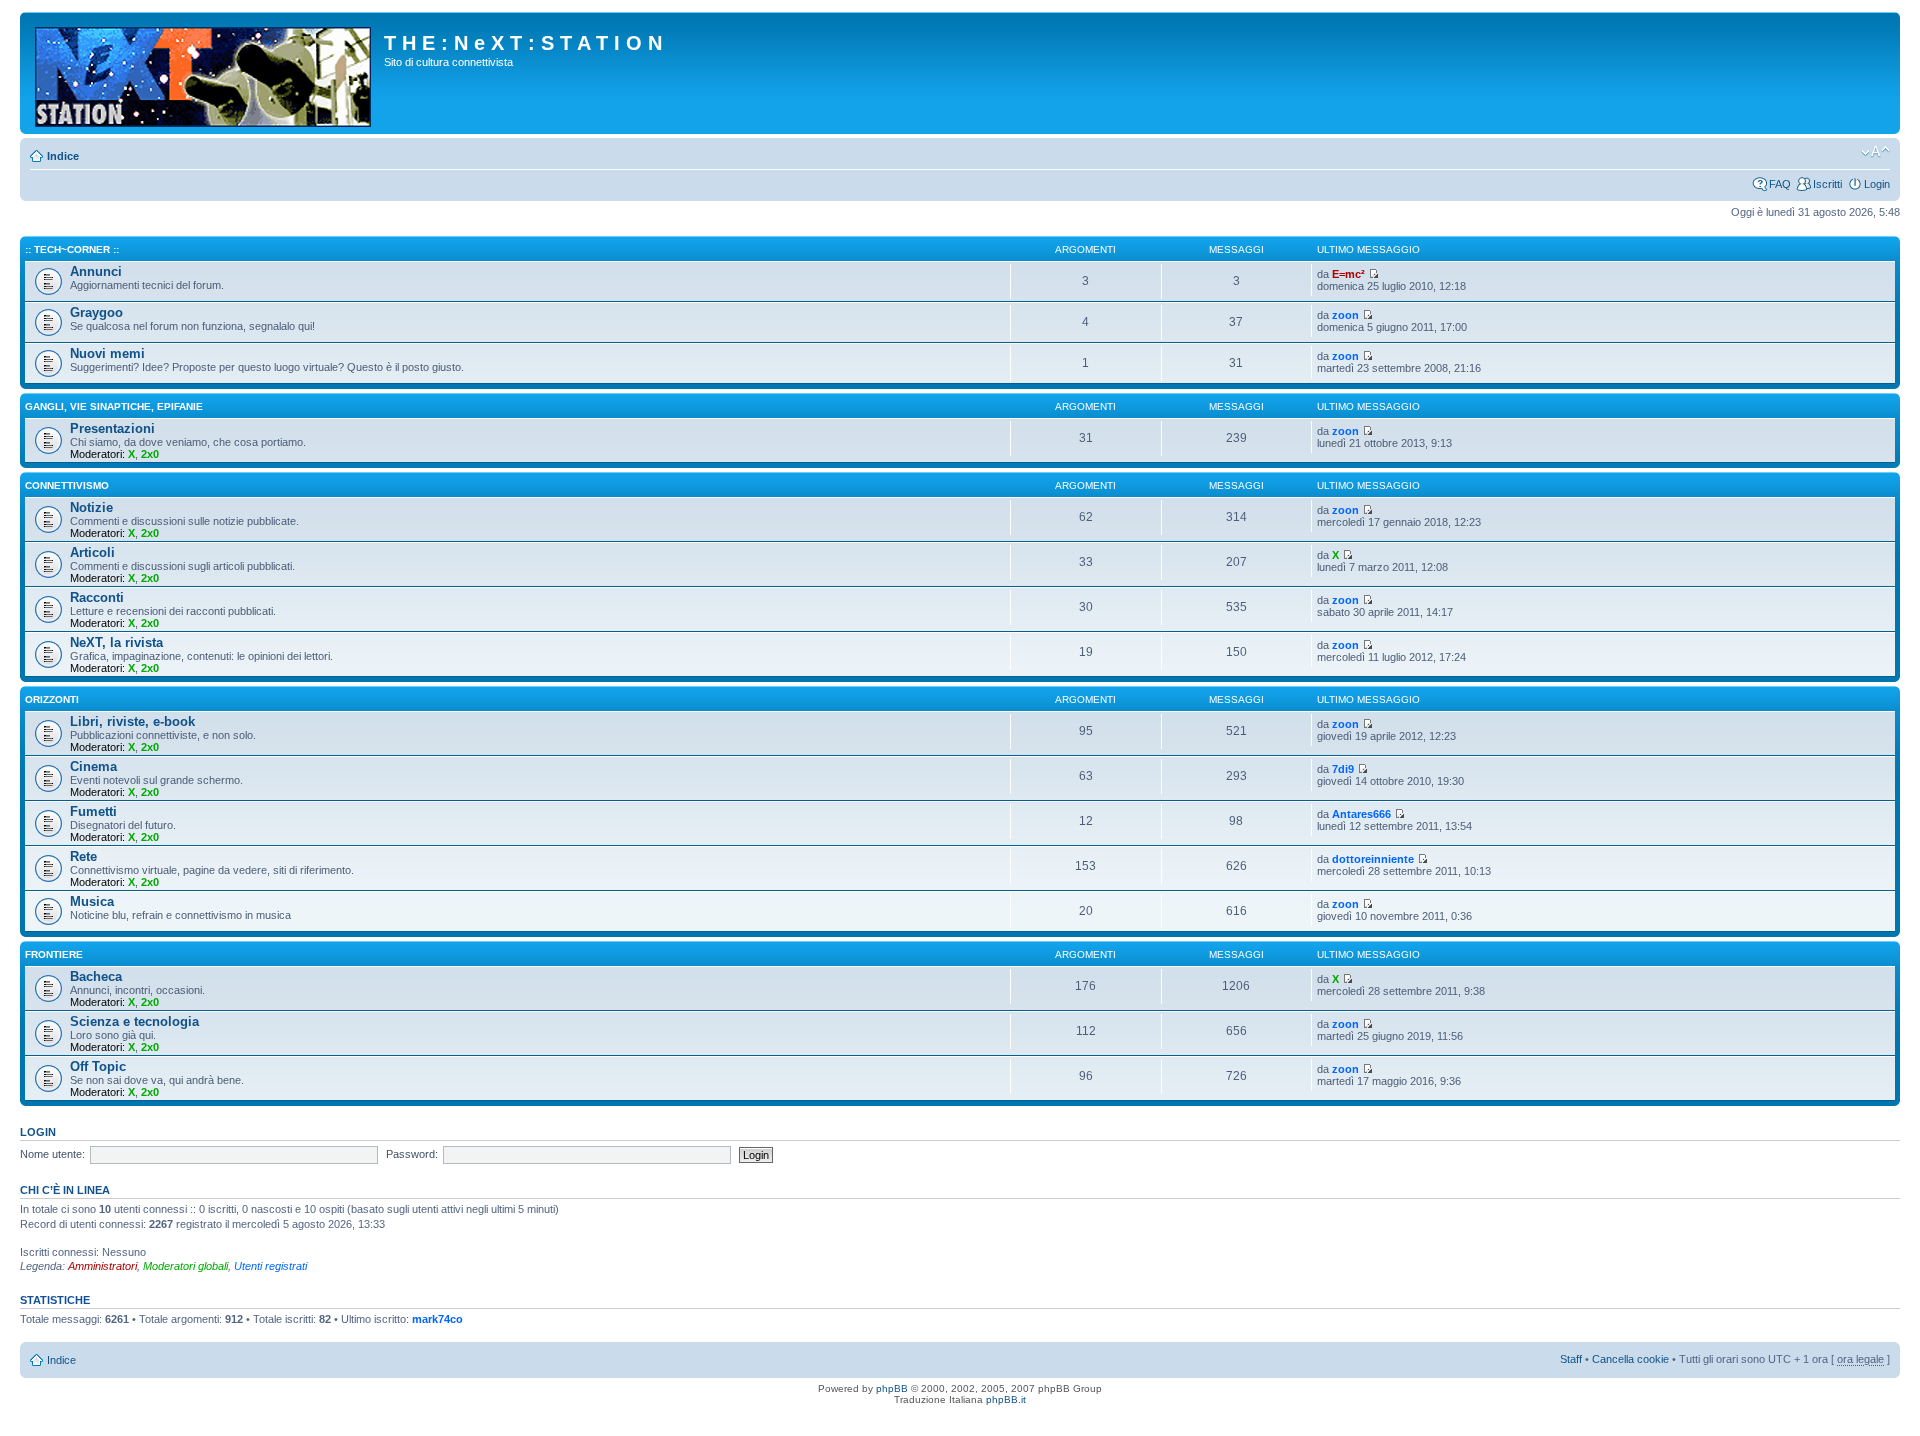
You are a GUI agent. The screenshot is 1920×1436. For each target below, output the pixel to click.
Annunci (96, 271)
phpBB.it (1006, 1399)
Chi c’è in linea (65, 1190)
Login (1877, 184)
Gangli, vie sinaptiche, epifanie (114, 406)
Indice (63, 156)
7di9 (1343, 769)
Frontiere (54, 954)
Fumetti (93, 811)
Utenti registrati (270, 1266)
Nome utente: (52, 1154)
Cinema (93, 766)
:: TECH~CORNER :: (72, 249)
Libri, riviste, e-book (132, 721)
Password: (412, 1154)
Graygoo (96, 312)
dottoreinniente (1373, 859)
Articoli (92, 552)
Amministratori (102, 1266)
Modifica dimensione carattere (1875, 152)
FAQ (1780, 184)
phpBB (892, 1388)
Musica (92, 901)
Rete (83, 856)
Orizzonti (52, 699)
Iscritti (1827, 184)
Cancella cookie (1630, 1359)
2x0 (150, 454)
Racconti (97, 597)
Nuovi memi (107, 353)
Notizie (91, 507)
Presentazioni (112, 428)
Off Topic (98, 1066)
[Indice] (204, 73)
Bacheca (96, 976)
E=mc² (1348, 274)
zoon (1345, 315)
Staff (1571, 1359)
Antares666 (1361, 814)
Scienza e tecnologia (134, 1021)
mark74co (437, 1319)
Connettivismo (67, 485)
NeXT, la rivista (116, 642)
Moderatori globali (185, 1266)
